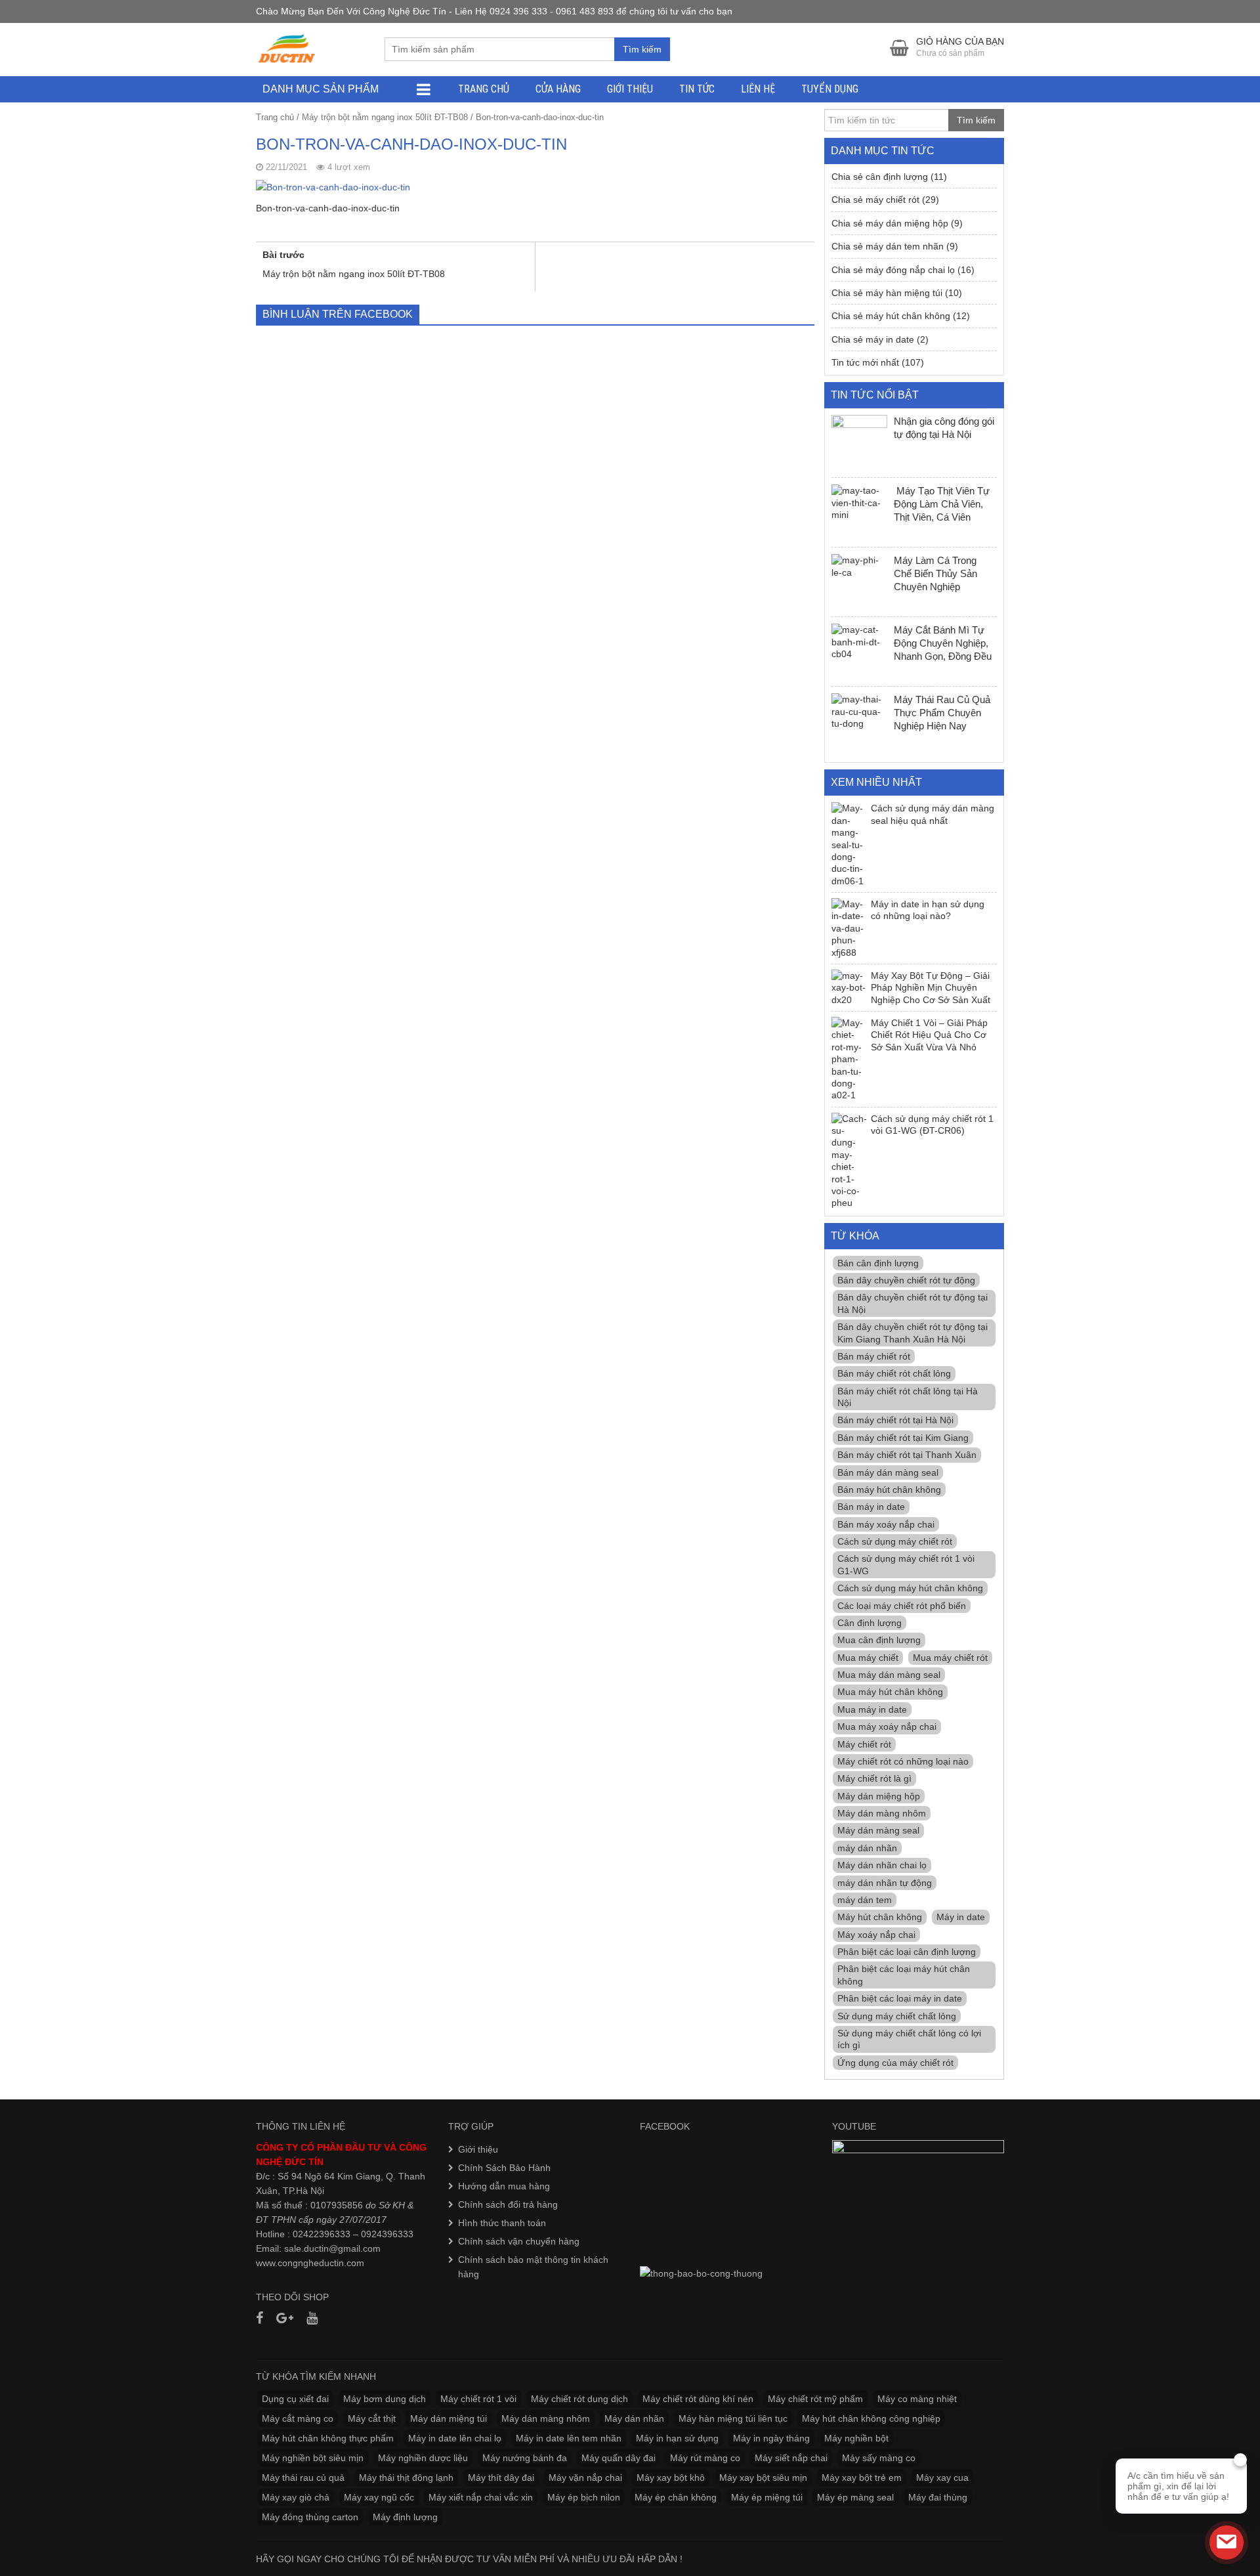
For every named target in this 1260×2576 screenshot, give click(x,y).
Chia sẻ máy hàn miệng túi (887, 293)
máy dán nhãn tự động (885, 1883)
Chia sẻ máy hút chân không (891, 316)
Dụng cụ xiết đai (295, 2399)
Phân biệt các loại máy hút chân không (904, 1975)
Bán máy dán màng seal (888, 1472)
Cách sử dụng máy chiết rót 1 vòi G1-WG (906, 1564)
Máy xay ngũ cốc (379, 2497)
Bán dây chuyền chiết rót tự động (906, 1280)
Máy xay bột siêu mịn (763, 2478)
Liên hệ (758, 89)
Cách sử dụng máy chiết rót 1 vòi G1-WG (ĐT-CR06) (932, 1125)
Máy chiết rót (864, 1744)
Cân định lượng (870, 1623)
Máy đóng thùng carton (310, 2517)
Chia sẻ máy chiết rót (875, 200)
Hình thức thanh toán (502, 2223)
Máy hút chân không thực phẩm (328, 2438)
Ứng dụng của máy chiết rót (895, 2063)
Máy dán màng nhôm (882, 1813)
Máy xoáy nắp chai (876, 1935)
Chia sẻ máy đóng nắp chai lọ (893, 270)
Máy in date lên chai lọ (455, 2438)
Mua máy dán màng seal (889, 1675)
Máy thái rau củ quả (303, 2478)
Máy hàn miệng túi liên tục (733, 2418)
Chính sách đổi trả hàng (508, 2204)
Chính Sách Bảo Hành (504, 2168)
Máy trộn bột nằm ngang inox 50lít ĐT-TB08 (385, 117)
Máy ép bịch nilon (584, 2497)
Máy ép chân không (676, 2497)
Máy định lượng (405, 2517)
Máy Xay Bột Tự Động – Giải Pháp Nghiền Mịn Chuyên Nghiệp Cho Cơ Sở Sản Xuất (931, 988)
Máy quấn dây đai (619, 2458)
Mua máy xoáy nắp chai (887, 1727)
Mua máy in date (872, 1709)
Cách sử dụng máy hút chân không (910, 1588)
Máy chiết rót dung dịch (579, 2399)
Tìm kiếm (642, 49)
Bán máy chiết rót (874, 1356)
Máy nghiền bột (856, 2438)
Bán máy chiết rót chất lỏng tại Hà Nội (908, 1397)
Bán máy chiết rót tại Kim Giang (903, 1438)
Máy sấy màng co (879, 2458)
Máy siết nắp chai (791, 2458)
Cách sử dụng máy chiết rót (895, 1541)
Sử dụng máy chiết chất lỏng (897, 2016)
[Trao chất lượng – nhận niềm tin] (287, 49)
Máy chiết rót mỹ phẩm (815, 2399)
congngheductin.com (321, 2263)
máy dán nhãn (867, 1848)
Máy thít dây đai (501, 2478)
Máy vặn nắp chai (585, 2478)
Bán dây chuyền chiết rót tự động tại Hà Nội (913, 1303)
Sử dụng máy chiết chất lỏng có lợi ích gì (909, 2039)
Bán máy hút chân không (889, 1490)
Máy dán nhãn (634, 2418)
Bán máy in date (871, 1507)
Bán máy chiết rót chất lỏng (894, 1373)
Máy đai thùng (938, 2497)
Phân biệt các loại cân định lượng (907, 1952)
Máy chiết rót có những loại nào (903, 1761)
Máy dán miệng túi (449, 2418)
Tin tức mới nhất (865, 362)
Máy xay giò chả (296, 2497)
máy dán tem (865, 1900)
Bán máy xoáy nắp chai (886, 1524)
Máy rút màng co (705, 2458)
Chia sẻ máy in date (873, 339)
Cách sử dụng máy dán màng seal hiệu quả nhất (933, 814)
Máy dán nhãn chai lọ (882, 1865)
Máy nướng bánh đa (525, 2458)
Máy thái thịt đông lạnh (406, 2478)
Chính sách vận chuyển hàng (519, 2241)
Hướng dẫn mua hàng (504, 2186)
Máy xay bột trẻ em (862, 2478)
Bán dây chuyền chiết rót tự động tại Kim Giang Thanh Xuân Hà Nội (913, 1333)
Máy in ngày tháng (771, 2438)
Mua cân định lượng (879, 1640)
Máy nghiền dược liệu (423, 2458)
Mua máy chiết (868, 1658)
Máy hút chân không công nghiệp (871, 2418)
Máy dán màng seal (878, 1830)
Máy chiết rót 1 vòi (478, 2399)
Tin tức (697, 89)
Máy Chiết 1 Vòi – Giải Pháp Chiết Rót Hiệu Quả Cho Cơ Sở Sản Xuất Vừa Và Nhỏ (929, 1035)
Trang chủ (484, 89)
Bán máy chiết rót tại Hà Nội (895, 1420)
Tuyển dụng (830, 89)
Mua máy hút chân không (890, 1692)
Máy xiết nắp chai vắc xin (481, 2497)
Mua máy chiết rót (950, 1658)
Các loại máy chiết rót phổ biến (902, 1606)
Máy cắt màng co (298, 2418)
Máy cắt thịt (372, 2418)
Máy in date (961, 1917)
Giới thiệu (630, 89)
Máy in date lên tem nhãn (569, 2438)
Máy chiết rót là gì (874, 1778)
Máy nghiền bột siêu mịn (313, 2458)
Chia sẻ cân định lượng (880, 177)
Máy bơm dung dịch (385, 2399)
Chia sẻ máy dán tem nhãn (888, 246)
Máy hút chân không (880, 1917)
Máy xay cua (942, 2478)
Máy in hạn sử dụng (677, 2438)
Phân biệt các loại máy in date (900, 1998)
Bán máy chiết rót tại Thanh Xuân (907, 1455)
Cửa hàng (558, 89)
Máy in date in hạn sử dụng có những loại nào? (928, 910)
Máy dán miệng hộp (879, 1796)
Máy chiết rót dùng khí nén (698, 2399)
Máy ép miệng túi (767, 2497)
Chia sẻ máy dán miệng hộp (890, 223)
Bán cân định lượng (878, 1263)
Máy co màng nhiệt (917, 2399)
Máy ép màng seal (855, 2497)
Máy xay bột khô (671, 2478)
